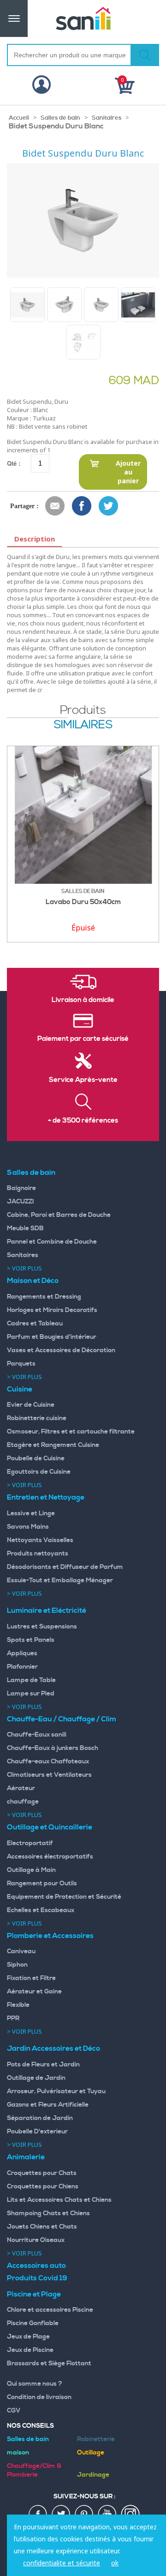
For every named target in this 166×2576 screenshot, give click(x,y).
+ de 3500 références (83, 1121)
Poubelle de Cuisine (36, 1458)
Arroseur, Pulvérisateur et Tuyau (56, 2091)
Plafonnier (22, 1667)
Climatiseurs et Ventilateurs (49, 1775)
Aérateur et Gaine (34, 1992)
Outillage (91, 2453)
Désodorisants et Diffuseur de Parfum (65, 1567)
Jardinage (93, 2475)
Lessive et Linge (31, 1513)
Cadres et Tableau (35, 1324)
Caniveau (21, 1951)
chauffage (23, 1802)
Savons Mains (28, 1527)
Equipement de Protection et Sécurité (64, 1897)
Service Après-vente (83, 1080)
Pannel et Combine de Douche (52, 1242)
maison (18, 2453)
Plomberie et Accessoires (50, 1936)
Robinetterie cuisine (37, 1418)
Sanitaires (107, 118)
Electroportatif (30, 1843)
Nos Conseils (30, 2426)
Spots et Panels (31, 1640)
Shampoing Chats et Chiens (48, 2213)
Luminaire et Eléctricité (47, 1610)
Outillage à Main (31, 1870)
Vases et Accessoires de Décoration (61, 1350)
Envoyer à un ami (55, 506)
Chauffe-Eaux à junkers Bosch (53, 1748)
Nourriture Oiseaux (36, 2240)
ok (115, 2563)
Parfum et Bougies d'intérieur (52, 1337)
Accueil (19, 118)
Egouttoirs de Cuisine (39, 1472)
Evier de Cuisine (31, 1405)
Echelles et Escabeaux (41, 1910)
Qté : (14, 463)
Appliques (22, 1653)
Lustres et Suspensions (42, 1627)
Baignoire (21, 1188)
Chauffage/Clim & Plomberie (34, 2470)
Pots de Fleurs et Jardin (43, 2065)
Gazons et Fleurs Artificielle (48, 2105)
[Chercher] (145, 55)
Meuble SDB (25, 1228)
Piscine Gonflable (33, 2323)
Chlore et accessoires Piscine (50, 2310)
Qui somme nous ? (35, 2384)
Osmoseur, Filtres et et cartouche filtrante (71, 1432)
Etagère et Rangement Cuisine (53, 1445)
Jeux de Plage (28, 2337)
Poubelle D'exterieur (37, 2132)
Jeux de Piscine (30, 2350)
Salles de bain (60, 118)
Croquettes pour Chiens (43, 2187)
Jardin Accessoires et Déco (53, 2048)
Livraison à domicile (83, 1000)
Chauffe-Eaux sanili (37, 1735)
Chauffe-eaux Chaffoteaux (48, 1762)
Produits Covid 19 (37, 2278)
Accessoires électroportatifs (50, 1857)
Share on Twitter (109, 506)
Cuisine (20, 1389)
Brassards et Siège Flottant (49, 2363)
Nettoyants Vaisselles (40, 1540)
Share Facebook (82, 506)
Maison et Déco (33, 1281)
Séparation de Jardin (40, 2118)
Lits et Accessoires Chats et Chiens (59, 2200)
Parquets (21, 1364)
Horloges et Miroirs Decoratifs (52, 1310)
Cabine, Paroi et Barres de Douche (59, 1215)
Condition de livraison (39, 2397)
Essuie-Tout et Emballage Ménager (60, 1580)
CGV (14, 2411)
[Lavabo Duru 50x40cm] (83, 815)
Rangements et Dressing (44, 1297)
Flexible (18, 2005)
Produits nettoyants (38, 1554)
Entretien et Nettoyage (46, 1497)
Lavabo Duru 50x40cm (83, 902)
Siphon (17, 1965)
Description (35, 539)
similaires (83, 725)
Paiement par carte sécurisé (83, 1039)
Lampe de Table (31, 1680)
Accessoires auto (36, 2266)
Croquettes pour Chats (42, 2173)
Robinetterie (96, 2439)
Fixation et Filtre (31, 1978)
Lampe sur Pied (31, 1694)
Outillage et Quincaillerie (50, 1827)
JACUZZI (21, 1202)
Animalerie (26, 2157)
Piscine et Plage (34, 2294)
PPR (13, 2018)
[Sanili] (83, 18)
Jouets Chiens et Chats (42, 2227)
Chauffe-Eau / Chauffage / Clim (62, 1719)
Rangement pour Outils (42, 1883)
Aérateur (21, 1788)
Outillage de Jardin (36, 2078)
